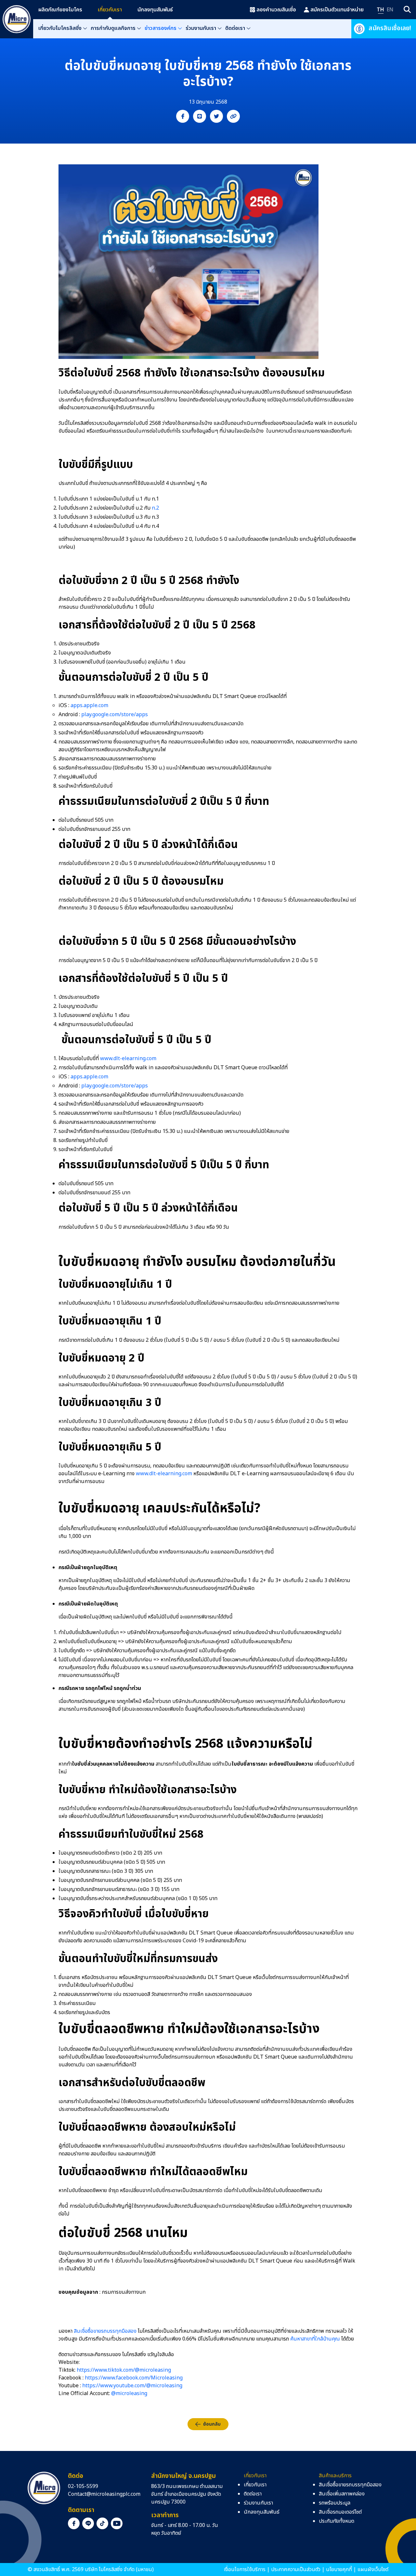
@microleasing (129, 2393)
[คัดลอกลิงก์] (233, 116)
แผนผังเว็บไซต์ (373, 2570)
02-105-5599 (83, 2486)
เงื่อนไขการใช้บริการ (245, 2570)
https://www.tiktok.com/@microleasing (124, 2370)
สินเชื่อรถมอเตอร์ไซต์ (340, 2512)
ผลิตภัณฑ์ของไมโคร (60, 10)
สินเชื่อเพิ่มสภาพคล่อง (342, 2494)
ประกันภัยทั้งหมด (337, 2521)
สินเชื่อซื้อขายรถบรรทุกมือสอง (105, 2331)
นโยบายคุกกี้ (339, 2570)
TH (380, 10)
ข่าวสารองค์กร (161, 28)
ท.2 (155, 508)
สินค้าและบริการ (335, 2476)
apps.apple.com (89, 705)
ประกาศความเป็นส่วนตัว (296, 2570)
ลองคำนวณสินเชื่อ (276, 10)
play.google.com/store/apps (115, 715)
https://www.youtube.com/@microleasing (132, 2386)
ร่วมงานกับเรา (201, 28)
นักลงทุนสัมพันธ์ (155, 10)
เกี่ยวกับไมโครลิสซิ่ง (60, 28)
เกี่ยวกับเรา (110, 10)
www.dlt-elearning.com (128, 1059)
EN (390, 10)
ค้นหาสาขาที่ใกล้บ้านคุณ (315, 2339)
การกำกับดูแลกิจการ (113, 28)
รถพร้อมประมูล (335, 2503)
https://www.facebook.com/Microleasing (134, 2378)
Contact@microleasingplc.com (104, 2494)
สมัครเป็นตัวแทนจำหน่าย (337, 10)
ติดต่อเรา (235, 28)
